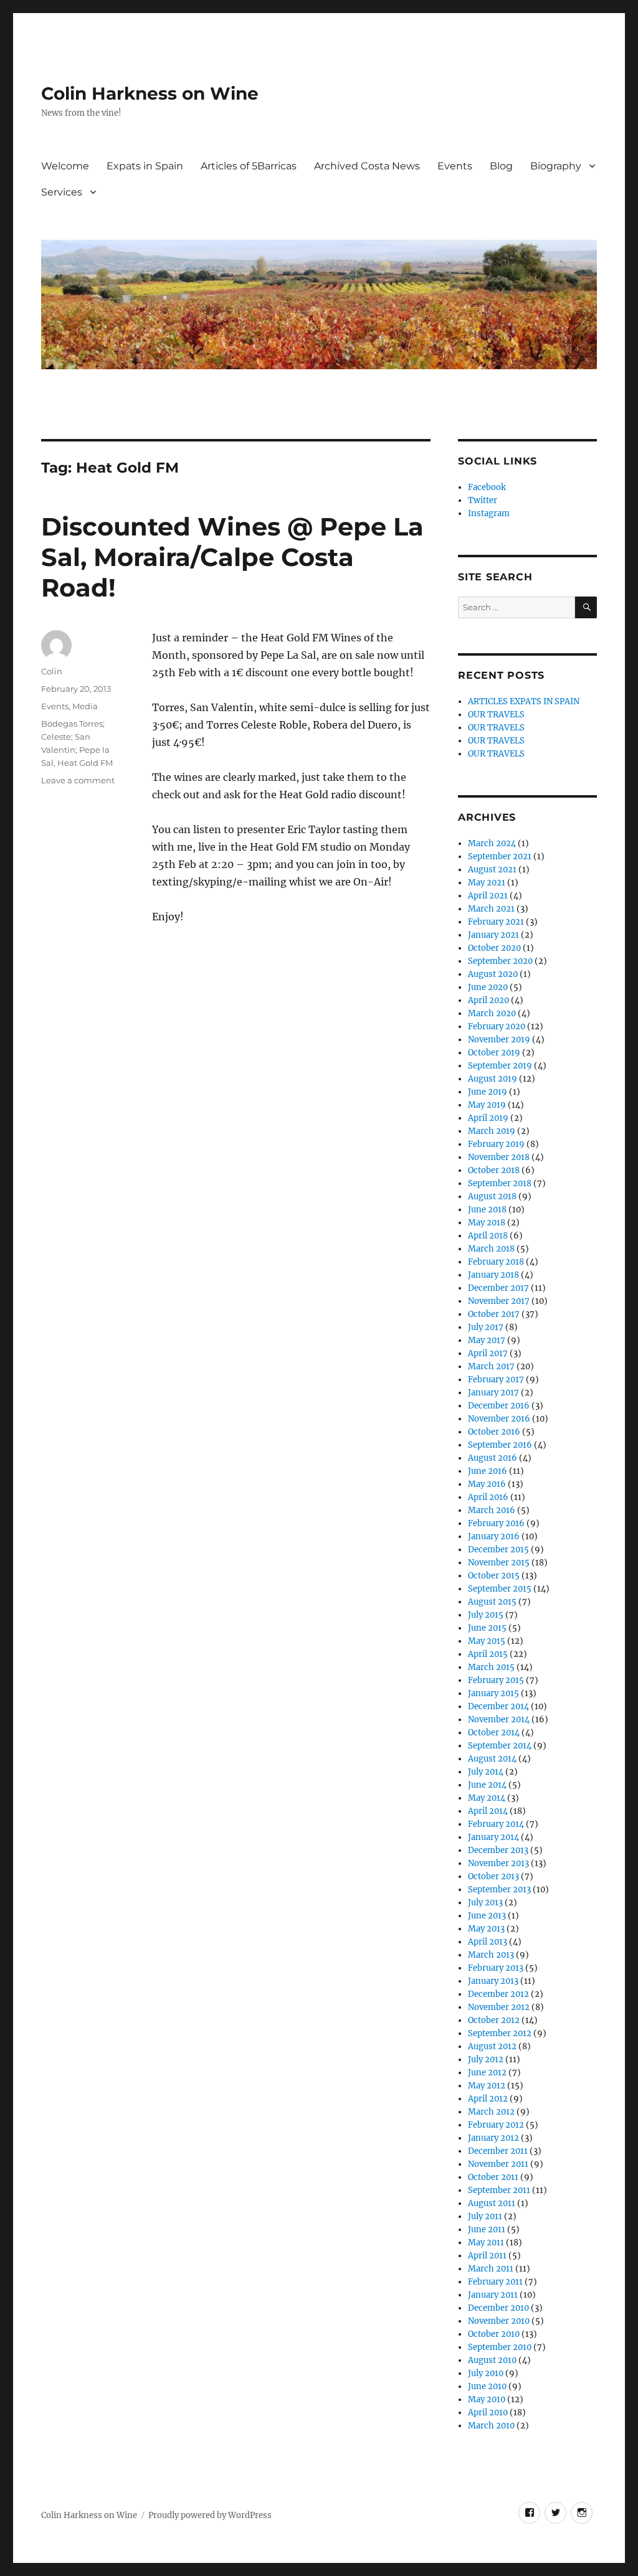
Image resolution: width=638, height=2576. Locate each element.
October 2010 (494, 2334)
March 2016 (492, 1510)
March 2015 (491, 1667)
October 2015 (494, 1576)
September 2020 (500, 961)
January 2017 (493, 1393)
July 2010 (486, 2373)
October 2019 (494, 1053)
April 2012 (488, 2099)
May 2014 (487, 1798)
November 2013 (498, 1863)
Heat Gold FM (85, 763)
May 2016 (487, 1484)
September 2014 (500, 1746)
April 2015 (488, 1654)
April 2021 (488, 896)
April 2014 (488, 1811)
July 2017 (486, 1327)
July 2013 (485, 1903)
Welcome (65, 166)
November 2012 (499, 2007)
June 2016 (488, 1471)
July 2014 (486, 1772)
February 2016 (496, 1523)
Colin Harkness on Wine (150, 93)
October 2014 (494, 1733)
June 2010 (487, 2386)
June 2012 (487, 2073)
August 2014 (492, 1759)
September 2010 (500, 2347)
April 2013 (488, 1942)
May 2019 (487, 1105)
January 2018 (493, 1275)
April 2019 (488, 1118)
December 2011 (498, 2151)
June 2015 (487, 1628)
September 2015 (500, 1589)
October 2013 (493, 1876)
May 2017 (487, 1340)
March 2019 (492, 1131)
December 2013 (498, 1850)
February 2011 (495, 2282)
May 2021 (487, 883)
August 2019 (493, 1079)
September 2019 (500, 1066)
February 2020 (497, 1026)
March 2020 (492, 1013)
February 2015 (496, 1680)
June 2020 (488, 987)
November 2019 (499, 1040)
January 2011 (493, 2295)
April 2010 (488, 2413)
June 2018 (487, 1210)
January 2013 (493, 1981)
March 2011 (491, 2269)
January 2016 (494, 1536)
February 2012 (496, 2125)
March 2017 (491, 1366)
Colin (52, 671)
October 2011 (493, 2177)
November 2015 (499, 1563)
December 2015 (498, 1550)
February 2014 (496, 1824)
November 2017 (499, 1301)
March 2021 (491, 909)
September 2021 (500, 856)
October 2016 (494, 1432)
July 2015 (486, 1615)
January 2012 (493, 2138)
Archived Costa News (367, 166)
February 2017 (496, 1380)
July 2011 (485, 2216)
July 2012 (486, 2059)
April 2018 (488, 1236)
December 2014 (498, 1706)
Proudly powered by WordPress (210, 2515)
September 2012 (500, 2033)
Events (455, 166)
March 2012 (491, 2112)
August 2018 (492, 1196)
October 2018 (494, 1170)
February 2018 (496, 1262)
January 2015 (493, 1693)
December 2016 (499, 1406)
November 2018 (499, 1157)
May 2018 (487, 1223)
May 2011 (486, 2243)
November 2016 (499, 1419)
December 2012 (498, 1994)
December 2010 (498, 2308)
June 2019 (488, 1092)
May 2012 (487, 2086)
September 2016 (500, 1445)
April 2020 (488, 1000)
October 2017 (494, 1314)
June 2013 (487, 1916)
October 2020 (494, 948)
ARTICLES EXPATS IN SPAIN (524, 701)
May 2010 (487, 2399)
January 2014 (493, 1837)
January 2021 (493, 935)
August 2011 (492, 2203)
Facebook (487, 487)
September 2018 (500, 1183)
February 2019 (496, 1144)
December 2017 (498, 1288)
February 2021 (496, 922)
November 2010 (499, 2321)
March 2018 (491, 1249)
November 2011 (498, 2164)
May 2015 (487, 1641)
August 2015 (492, 1602)
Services (62, 192)
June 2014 (487, 1785)
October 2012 (494, 2020)
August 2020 (493, 974)
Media (85, 706)
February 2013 (496, 1968)
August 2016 (493, 1458)
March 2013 (491, 1955)
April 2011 (487, 2256)
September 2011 (499, 2190)
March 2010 (491, 2426)
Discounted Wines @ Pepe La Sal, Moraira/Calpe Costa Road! (232, 557)
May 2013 (486, 1929)
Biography (556, 166)
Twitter (483, 500)
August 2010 (492, 2360)
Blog (501, 166)
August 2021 (492, 870)
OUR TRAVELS (496, 715)
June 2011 (487, 2229)
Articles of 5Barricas (249, 166)
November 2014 (499, 1720)
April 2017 (488, 1353)
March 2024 (492, 843)
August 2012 (492, 2046)
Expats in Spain (145, 166)
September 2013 (499, 1890)
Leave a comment (78, 780)
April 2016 (488, 1497)
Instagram (489, 513)
